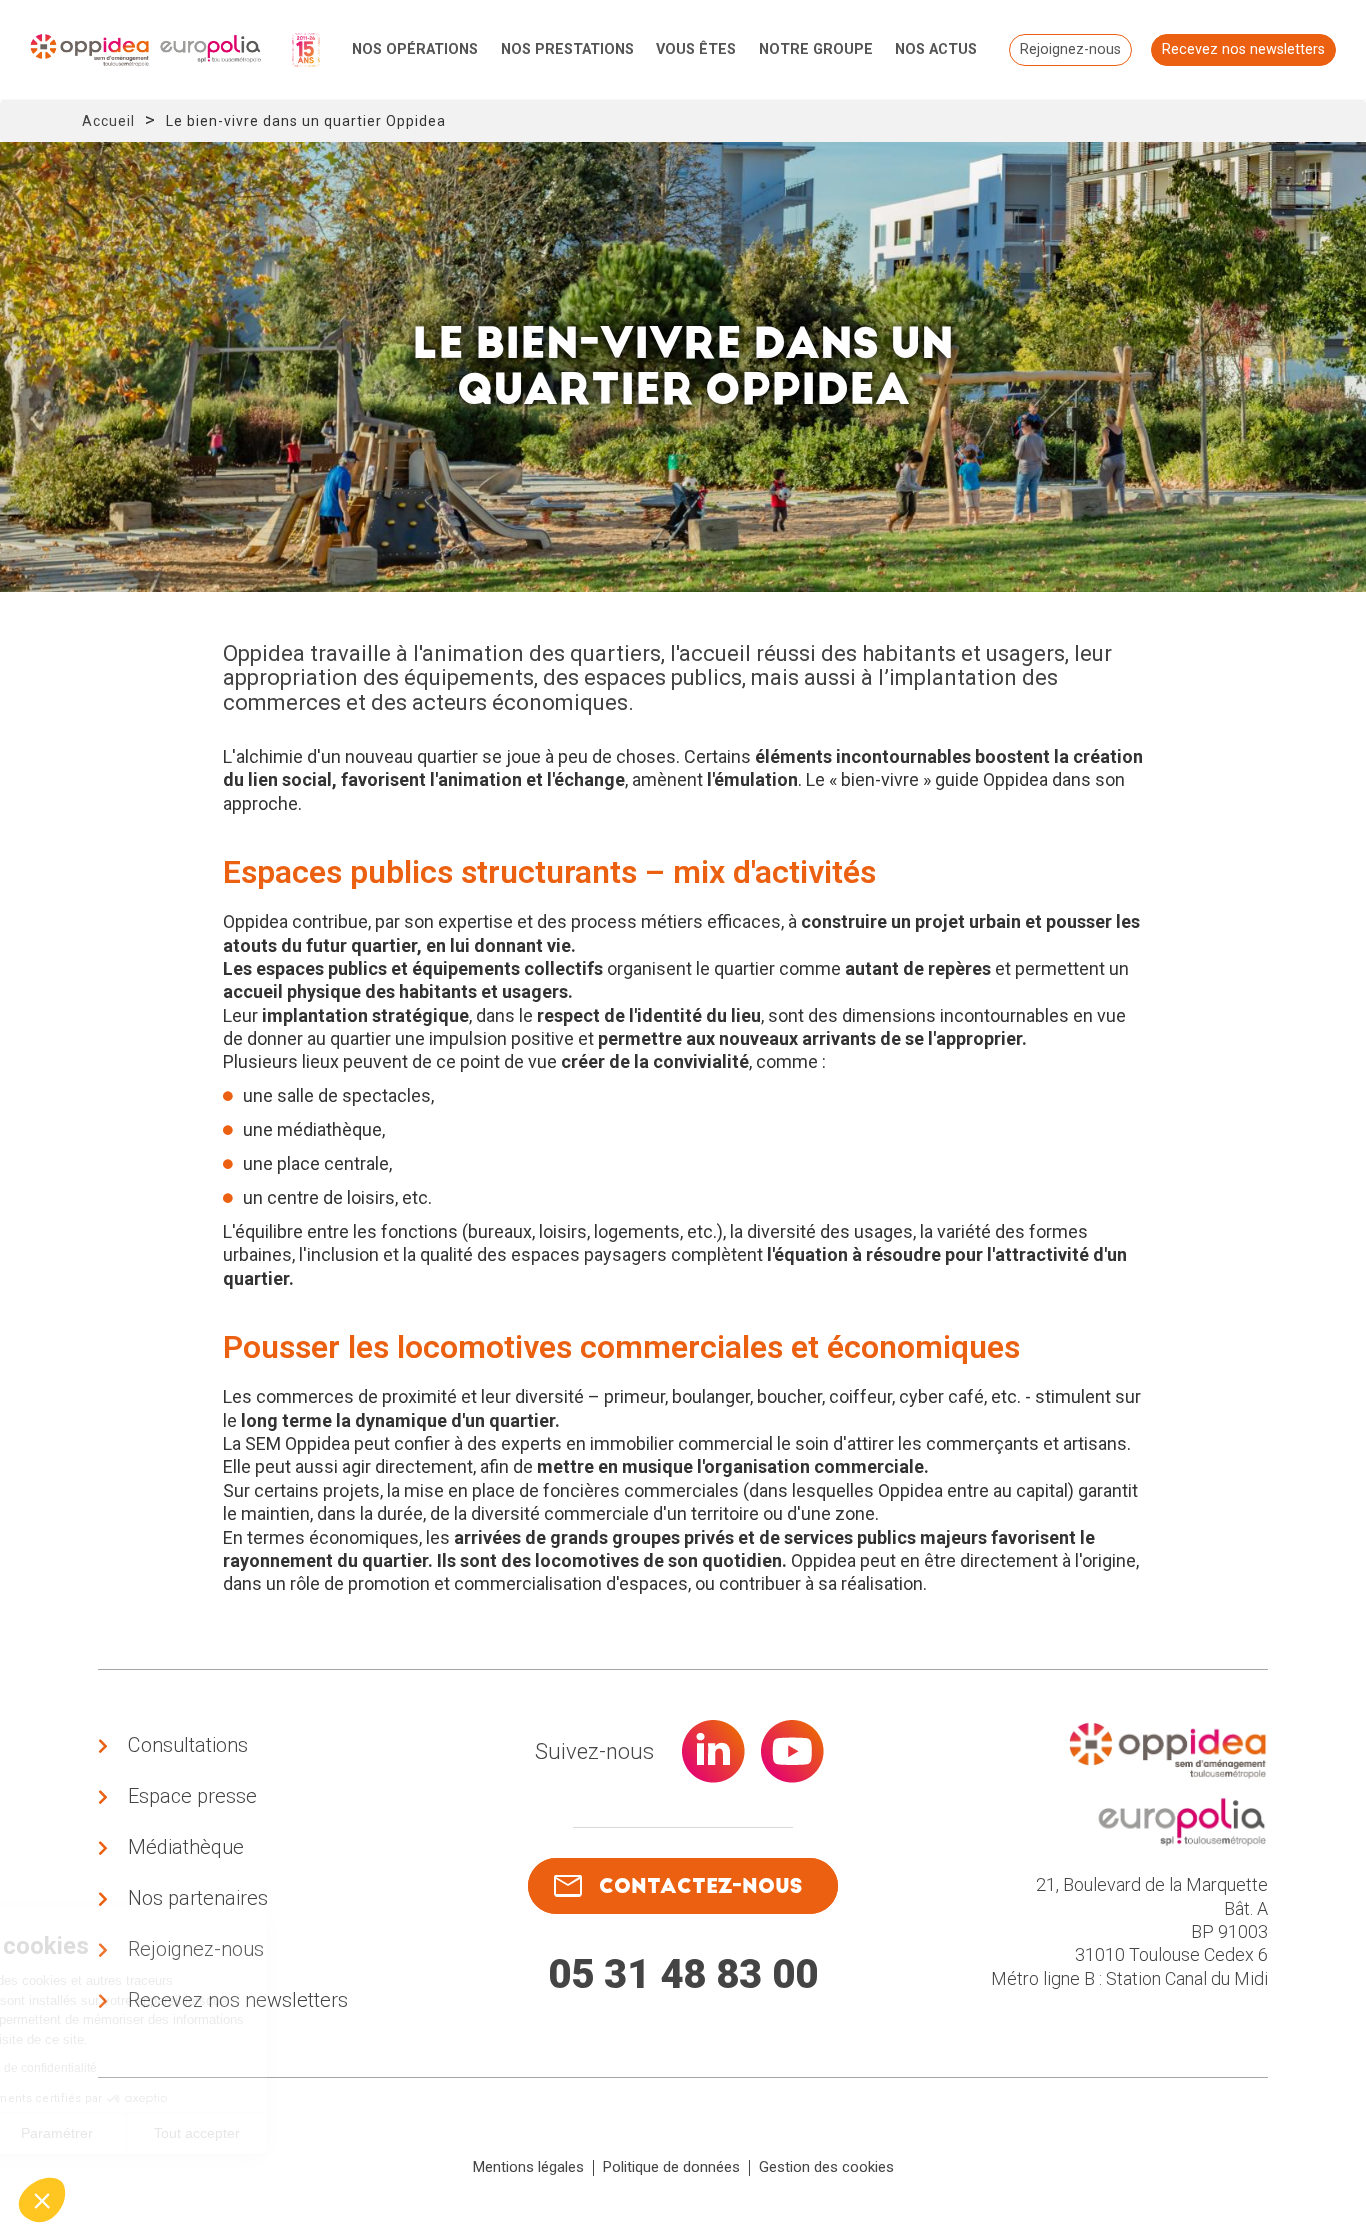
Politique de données (671, 2167)
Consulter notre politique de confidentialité (155, 2068)
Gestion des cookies (826, 2167)
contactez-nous (700, 1886)
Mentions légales (528, 2167)
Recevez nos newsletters (1243, 49)
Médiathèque (186, 1847)
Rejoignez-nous (1070, 49)
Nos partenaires (198, 1898)
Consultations (188, 1745)
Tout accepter (370, 2133)
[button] (42, 2200)
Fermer (89, 2133)
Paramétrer (230, 2133)
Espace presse (192, 1796)
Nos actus (936, 49)
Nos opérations (415, 49)
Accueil (108, 121)
